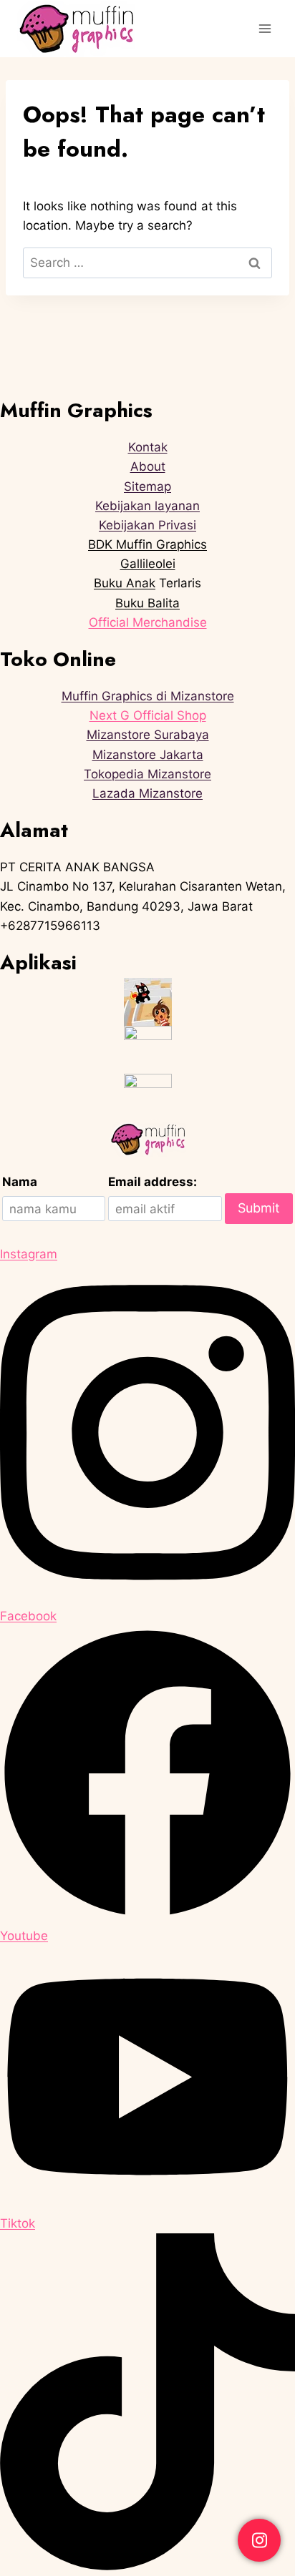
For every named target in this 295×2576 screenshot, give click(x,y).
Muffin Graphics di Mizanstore (148, 696)
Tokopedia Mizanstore (147, 774)
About (148, 466)
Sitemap (147, 486)
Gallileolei (148, 564)
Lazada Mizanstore (147, 793)
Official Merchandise (148, 622)
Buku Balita (147, 603)
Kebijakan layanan (147, 506)
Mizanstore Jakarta (148, 755)
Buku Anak (125, 583)
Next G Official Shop (148, 715)
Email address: (153, 1182)
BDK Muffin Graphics (147, 544)
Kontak (148, 447)
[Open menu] (265, 28)
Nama (20, 1182)
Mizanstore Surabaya (148, 735)
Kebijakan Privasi (147, 525)
